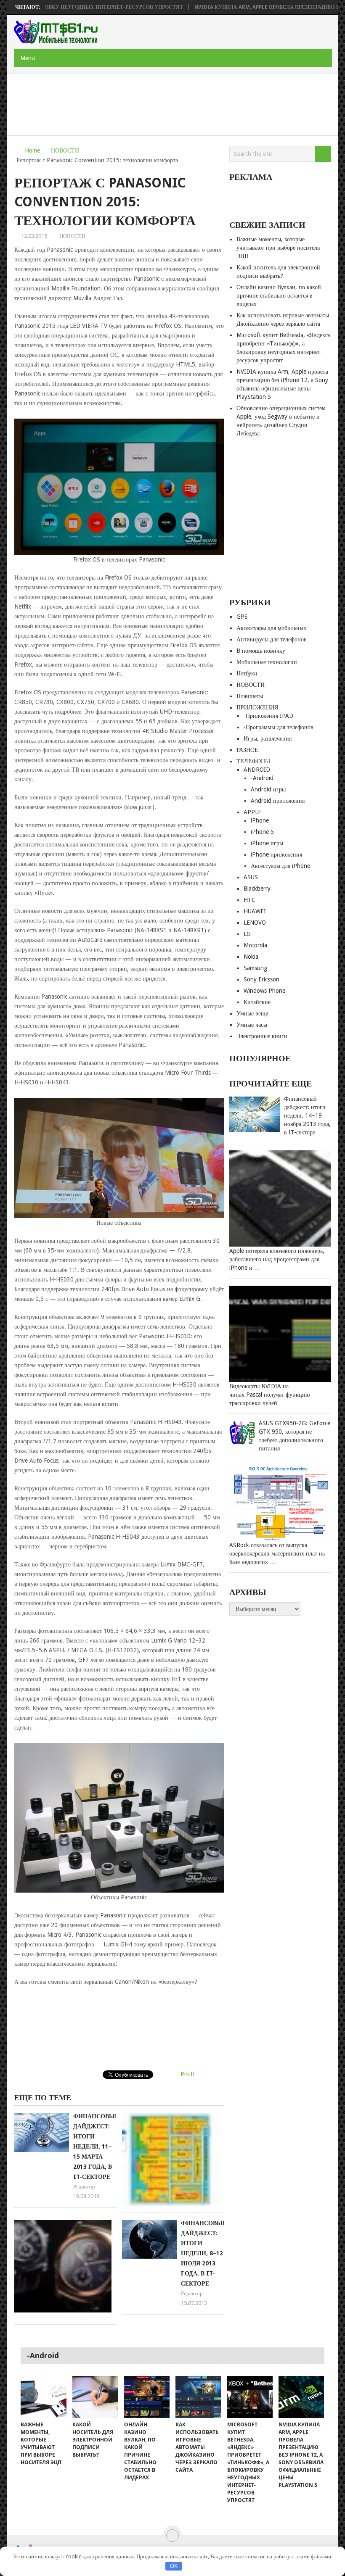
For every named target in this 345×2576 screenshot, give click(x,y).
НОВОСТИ (65, 150)
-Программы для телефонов (279, 727)
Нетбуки (247, 673)
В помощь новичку (261, 651)
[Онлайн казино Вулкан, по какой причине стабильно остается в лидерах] (147, 2397)
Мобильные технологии (267, 662)
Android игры (268, 789)
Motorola (255, 945)
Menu (28, 58)
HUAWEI (255, 911)
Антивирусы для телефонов (272, 639)
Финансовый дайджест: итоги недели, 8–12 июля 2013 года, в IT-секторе (204, 2253)
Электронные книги (262, 1036)
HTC (249, 900)
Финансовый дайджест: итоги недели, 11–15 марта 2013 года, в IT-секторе (96, 2146)
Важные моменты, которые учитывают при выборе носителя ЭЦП (278, 248)
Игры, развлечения (268, 738)
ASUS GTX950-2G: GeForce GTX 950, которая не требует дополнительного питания (295, 1436)
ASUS (251, 877)
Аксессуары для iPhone (280, 866)
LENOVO (255, 923)
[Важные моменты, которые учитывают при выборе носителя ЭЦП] (43, 2397)
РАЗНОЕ (247, 750)
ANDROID (257, 770)
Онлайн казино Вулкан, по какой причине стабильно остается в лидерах (279, 295)
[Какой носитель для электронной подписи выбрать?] (95, 2397)
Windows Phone (264, 991)
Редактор (84, 2187)
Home (32, 150)
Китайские (257, 1002)
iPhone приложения (276, 854)
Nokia (251, 957)
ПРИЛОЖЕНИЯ (257, 707)
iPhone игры (267, 843)
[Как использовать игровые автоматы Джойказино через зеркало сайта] (198, 2397)
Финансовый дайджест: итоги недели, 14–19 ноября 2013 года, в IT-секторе (307, 1115)
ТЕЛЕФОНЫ (253, 761)
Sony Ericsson (261, 979)
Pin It (188, 2074)
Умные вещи (253, 1013)
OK (174, 2566)
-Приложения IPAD (268, 716)
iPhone (260, 820)
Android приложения (278, 801)
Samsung (255, 968)
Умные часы (252, 1025)
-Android (262, 778)
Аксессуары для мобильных (271, 628)
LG (247, 934)
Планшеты (250, 696)
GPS (242, 617)
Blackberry (257, 889)
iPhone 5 (262, 832)
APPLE (252, 812)
